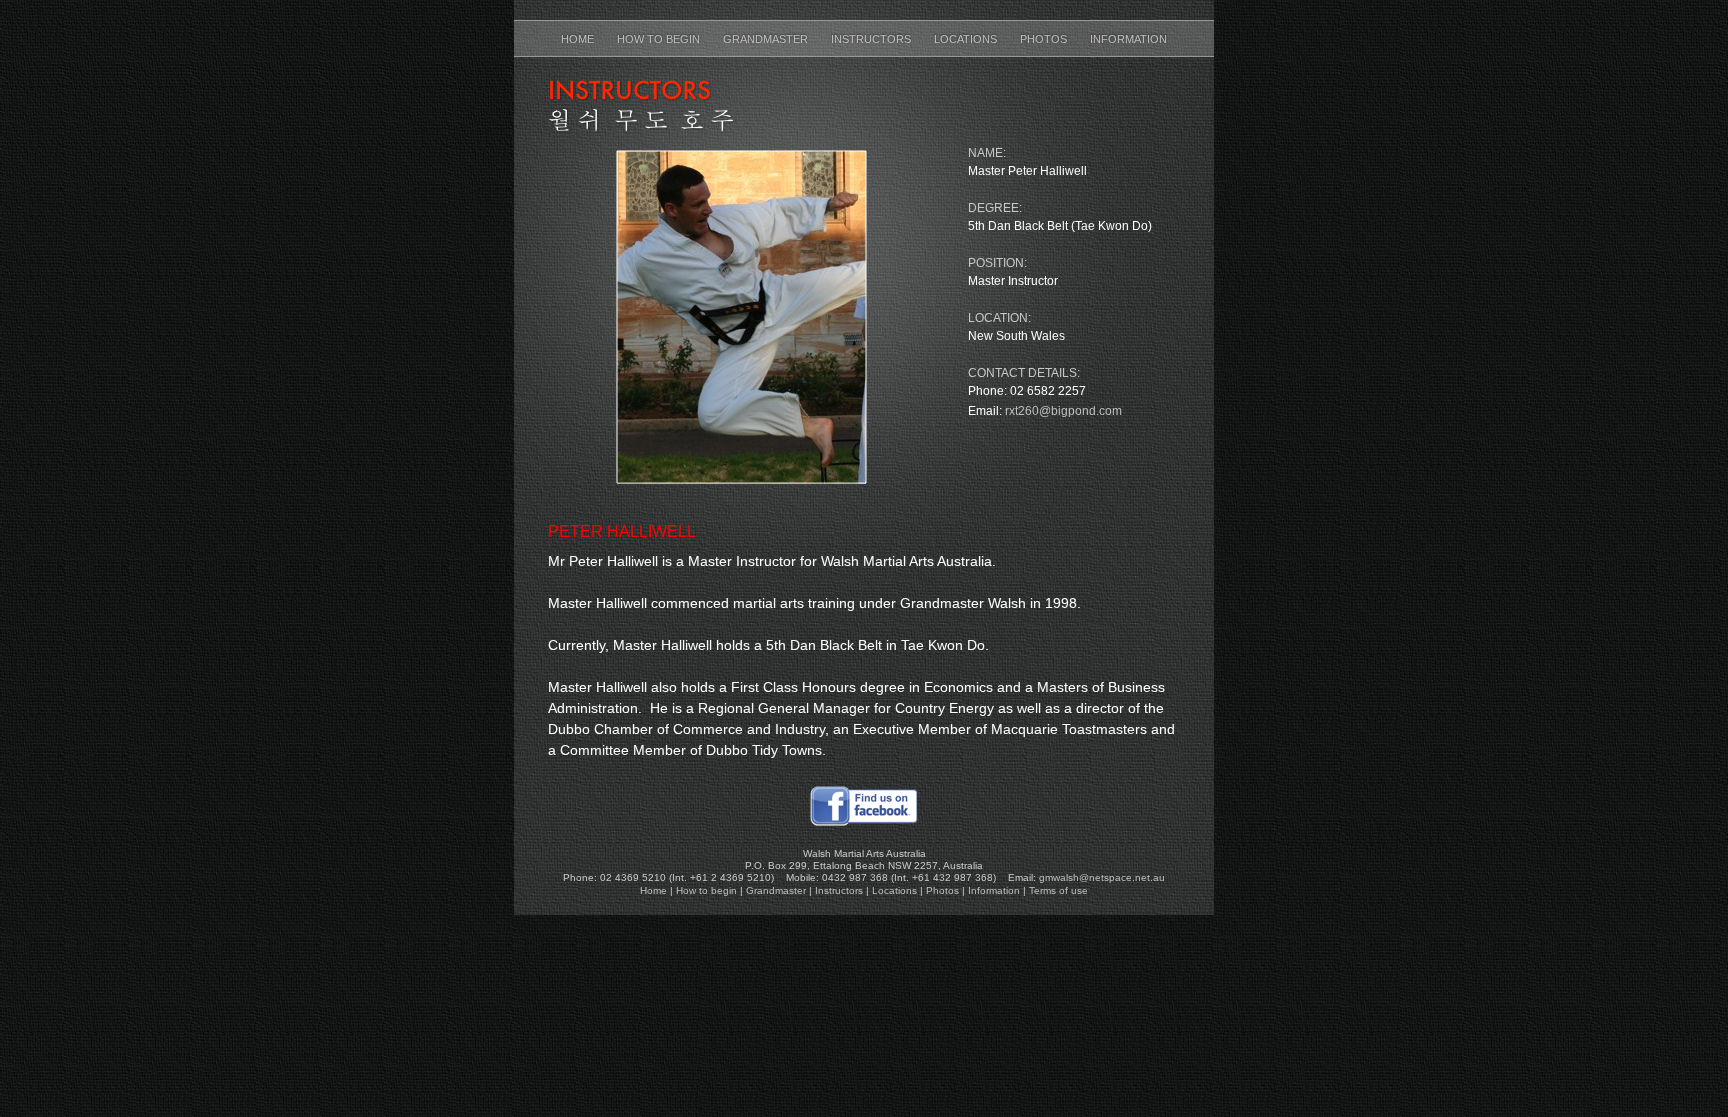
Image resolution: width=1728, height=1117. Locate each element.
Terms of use (1058, 890)
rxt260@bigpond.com (1063, 411)
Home (579, 39)
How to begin (660, 39)
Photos (1045, 39)
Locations (967, 39)
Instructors (872, 39)
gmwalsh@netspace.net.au (1102, 877)
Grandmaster (767, 39)
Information (1128, 39)
